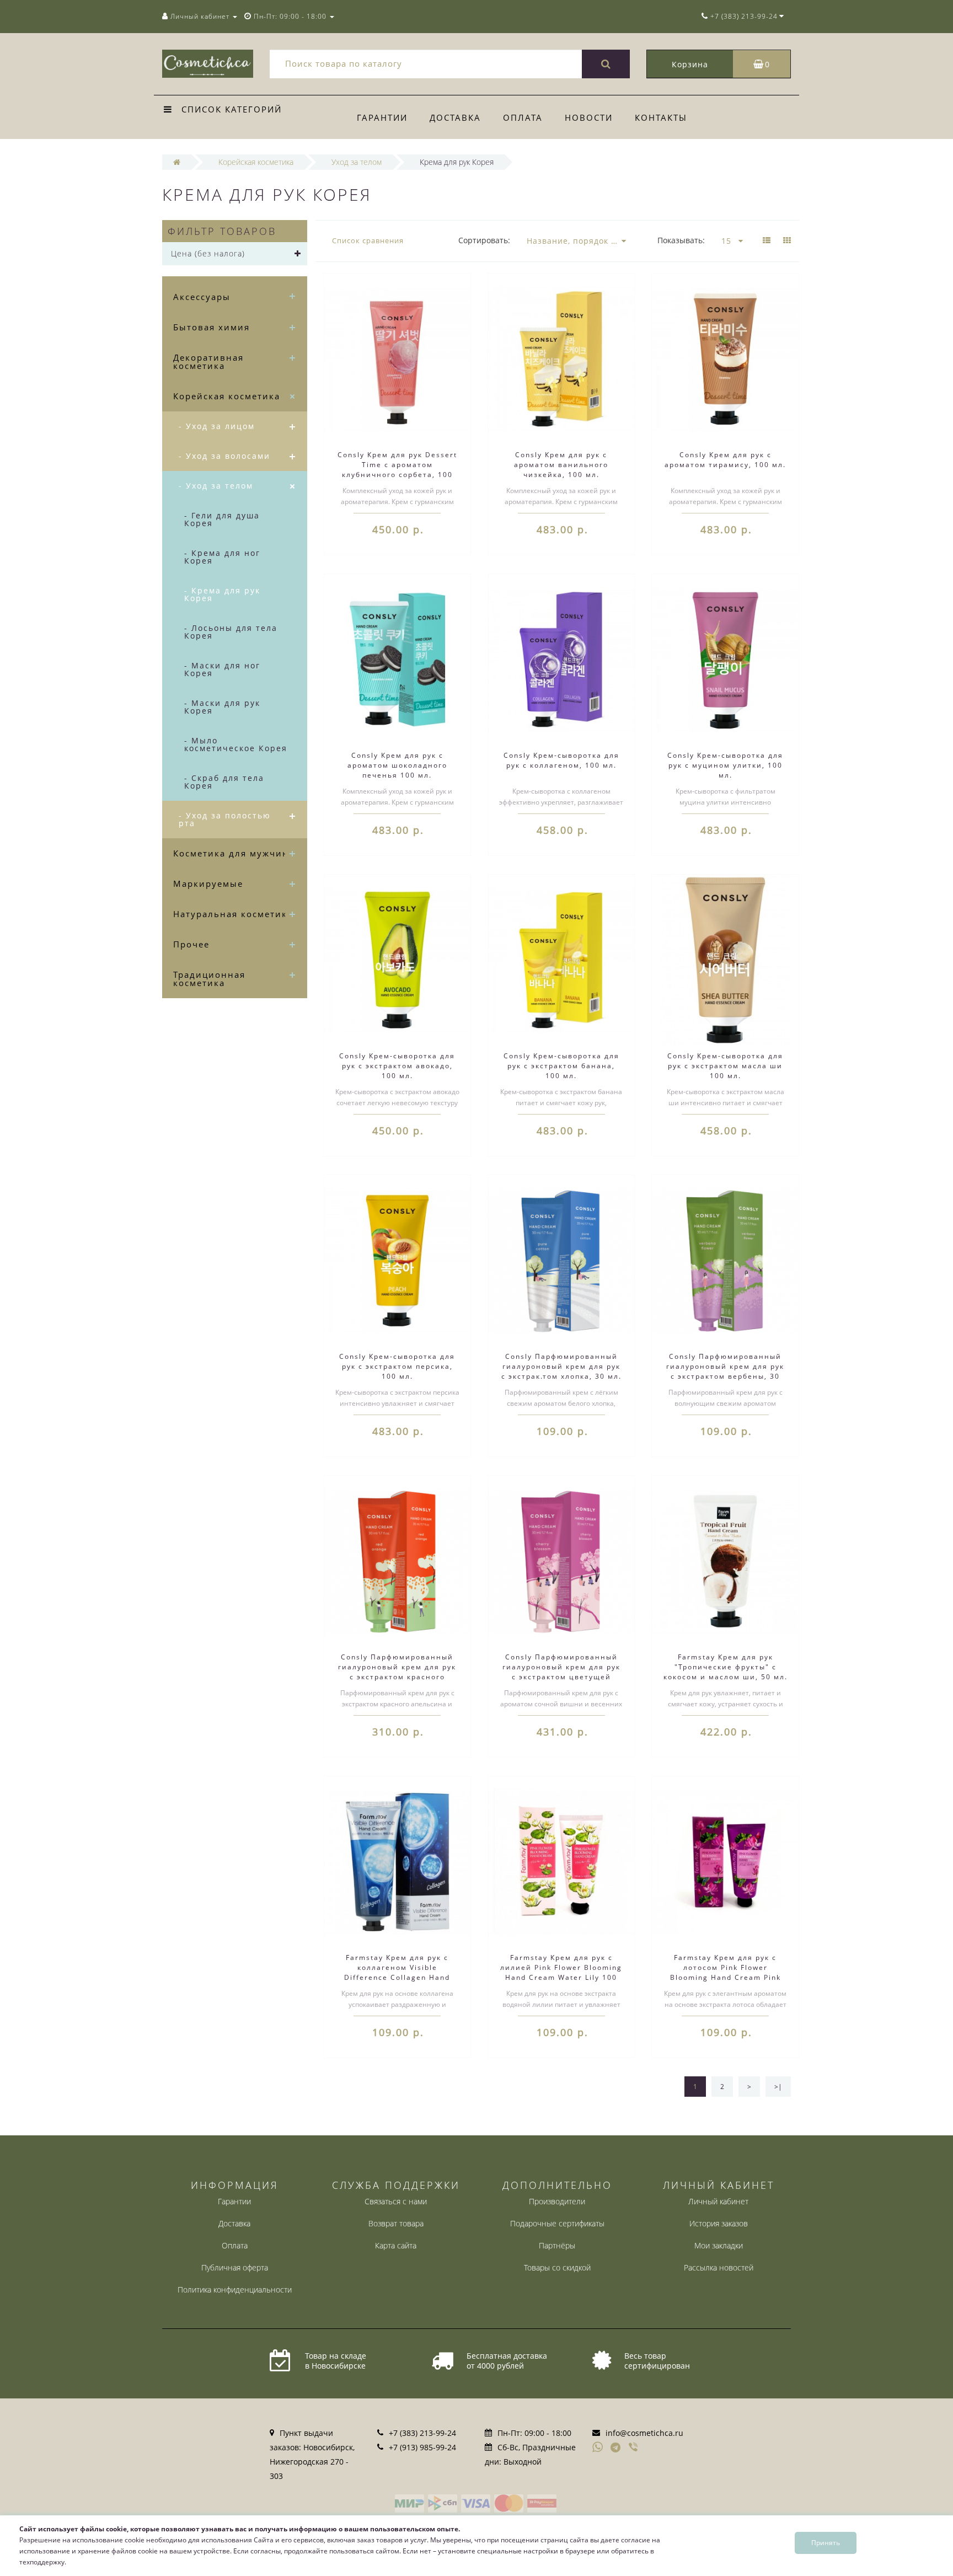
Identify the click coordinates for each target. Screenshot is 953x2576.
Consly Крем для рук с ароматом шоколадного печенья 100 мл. (397, 765)
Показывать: (681, 240)
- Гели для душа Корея (222, 519)
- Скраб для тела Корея (224, 782)
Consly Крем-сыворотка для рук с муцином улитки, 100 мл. (725, 765)
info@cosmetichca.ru (644, 2433)
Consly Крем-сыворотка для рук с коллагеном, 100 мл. (561, 760)
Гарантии (382, 117)
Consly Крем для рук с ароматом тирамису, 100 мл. (725, 460)
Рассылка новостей (719, 2267)
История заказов (719, 2223)
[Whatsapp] (598, 2446)
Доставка (455, 117)
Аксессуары (202, 297)
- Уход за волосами (224, 456)
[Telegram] (616, 2448)
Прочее (191, 944)
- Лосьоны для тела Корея (231, 632)
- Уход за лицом (217, 426)
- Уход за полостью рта (225, 819)
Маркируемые (208, 883)
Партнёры (557, 2245)
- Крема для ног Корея (222, 557)
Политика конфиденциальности (235, 2290)
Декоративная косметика (208, 362)
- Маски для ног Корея (222, 669)
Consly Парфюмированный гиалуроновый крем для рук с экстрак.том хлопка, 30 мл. (561, 1366)
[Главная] (177, 162)
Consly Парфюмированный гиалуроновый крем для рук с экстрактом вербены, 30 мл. (725, 1371)
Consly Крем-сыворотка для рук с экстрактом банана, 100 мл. (561, 1066)
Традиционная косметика (209, 979)
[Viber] (634, 2448)
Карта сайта (396, 2245)
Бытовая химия (212, 327)
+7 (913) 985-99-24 (422, 2447)
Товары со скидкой (557, 2267)
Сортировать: (484, 240)
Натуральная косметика (233, 914)
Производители (557, 2201)
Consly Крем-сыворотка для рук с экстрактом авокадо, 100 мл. (397, 1066)
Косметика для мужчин (231, 853)
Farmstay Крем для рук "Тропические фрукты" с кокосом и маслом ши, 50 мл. (726, 1667)
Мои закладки (719, 2245)
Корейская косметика (227, 396)
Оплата (523, 117)
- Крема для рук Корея (222, 594)
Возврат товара (396, 2223)
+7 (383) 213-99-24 (422, 2433)
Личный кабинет (718, 2201)
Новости (589, 117)
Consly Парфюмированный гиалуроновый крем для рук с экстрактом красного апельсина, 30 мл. (397, 1672)
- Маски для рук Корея (222, 707)
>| (778, 2087)
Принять (826, 2543)
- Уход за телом (216, 486)
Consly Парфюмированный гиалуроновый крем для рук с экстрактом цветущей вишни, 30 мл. (561, 1672)
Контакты (661, 117)
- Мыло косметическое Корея (236, 744)
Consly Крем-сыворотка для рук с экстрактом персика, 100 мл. (397, 1366)
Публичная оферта (235, 2267)
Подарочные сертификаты (557, 2223)
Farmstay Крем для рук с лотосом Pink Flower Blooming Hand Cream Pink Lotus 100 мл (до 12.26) (726, 1972)
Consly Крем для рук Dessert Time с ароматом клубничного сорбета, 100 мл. (397, 470)
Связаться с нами (396, 2201)
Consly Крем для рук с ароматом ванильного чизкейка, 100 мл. (561, 465)
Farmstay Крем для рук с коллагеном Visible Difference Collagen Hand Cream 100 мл (397, 1972)
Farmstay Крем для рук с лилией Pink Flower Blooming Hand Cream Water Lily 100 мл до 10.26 (561, 1972)
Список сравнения (368, 240)
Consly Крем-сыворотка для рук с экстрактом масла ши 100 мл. (725, 1066)
